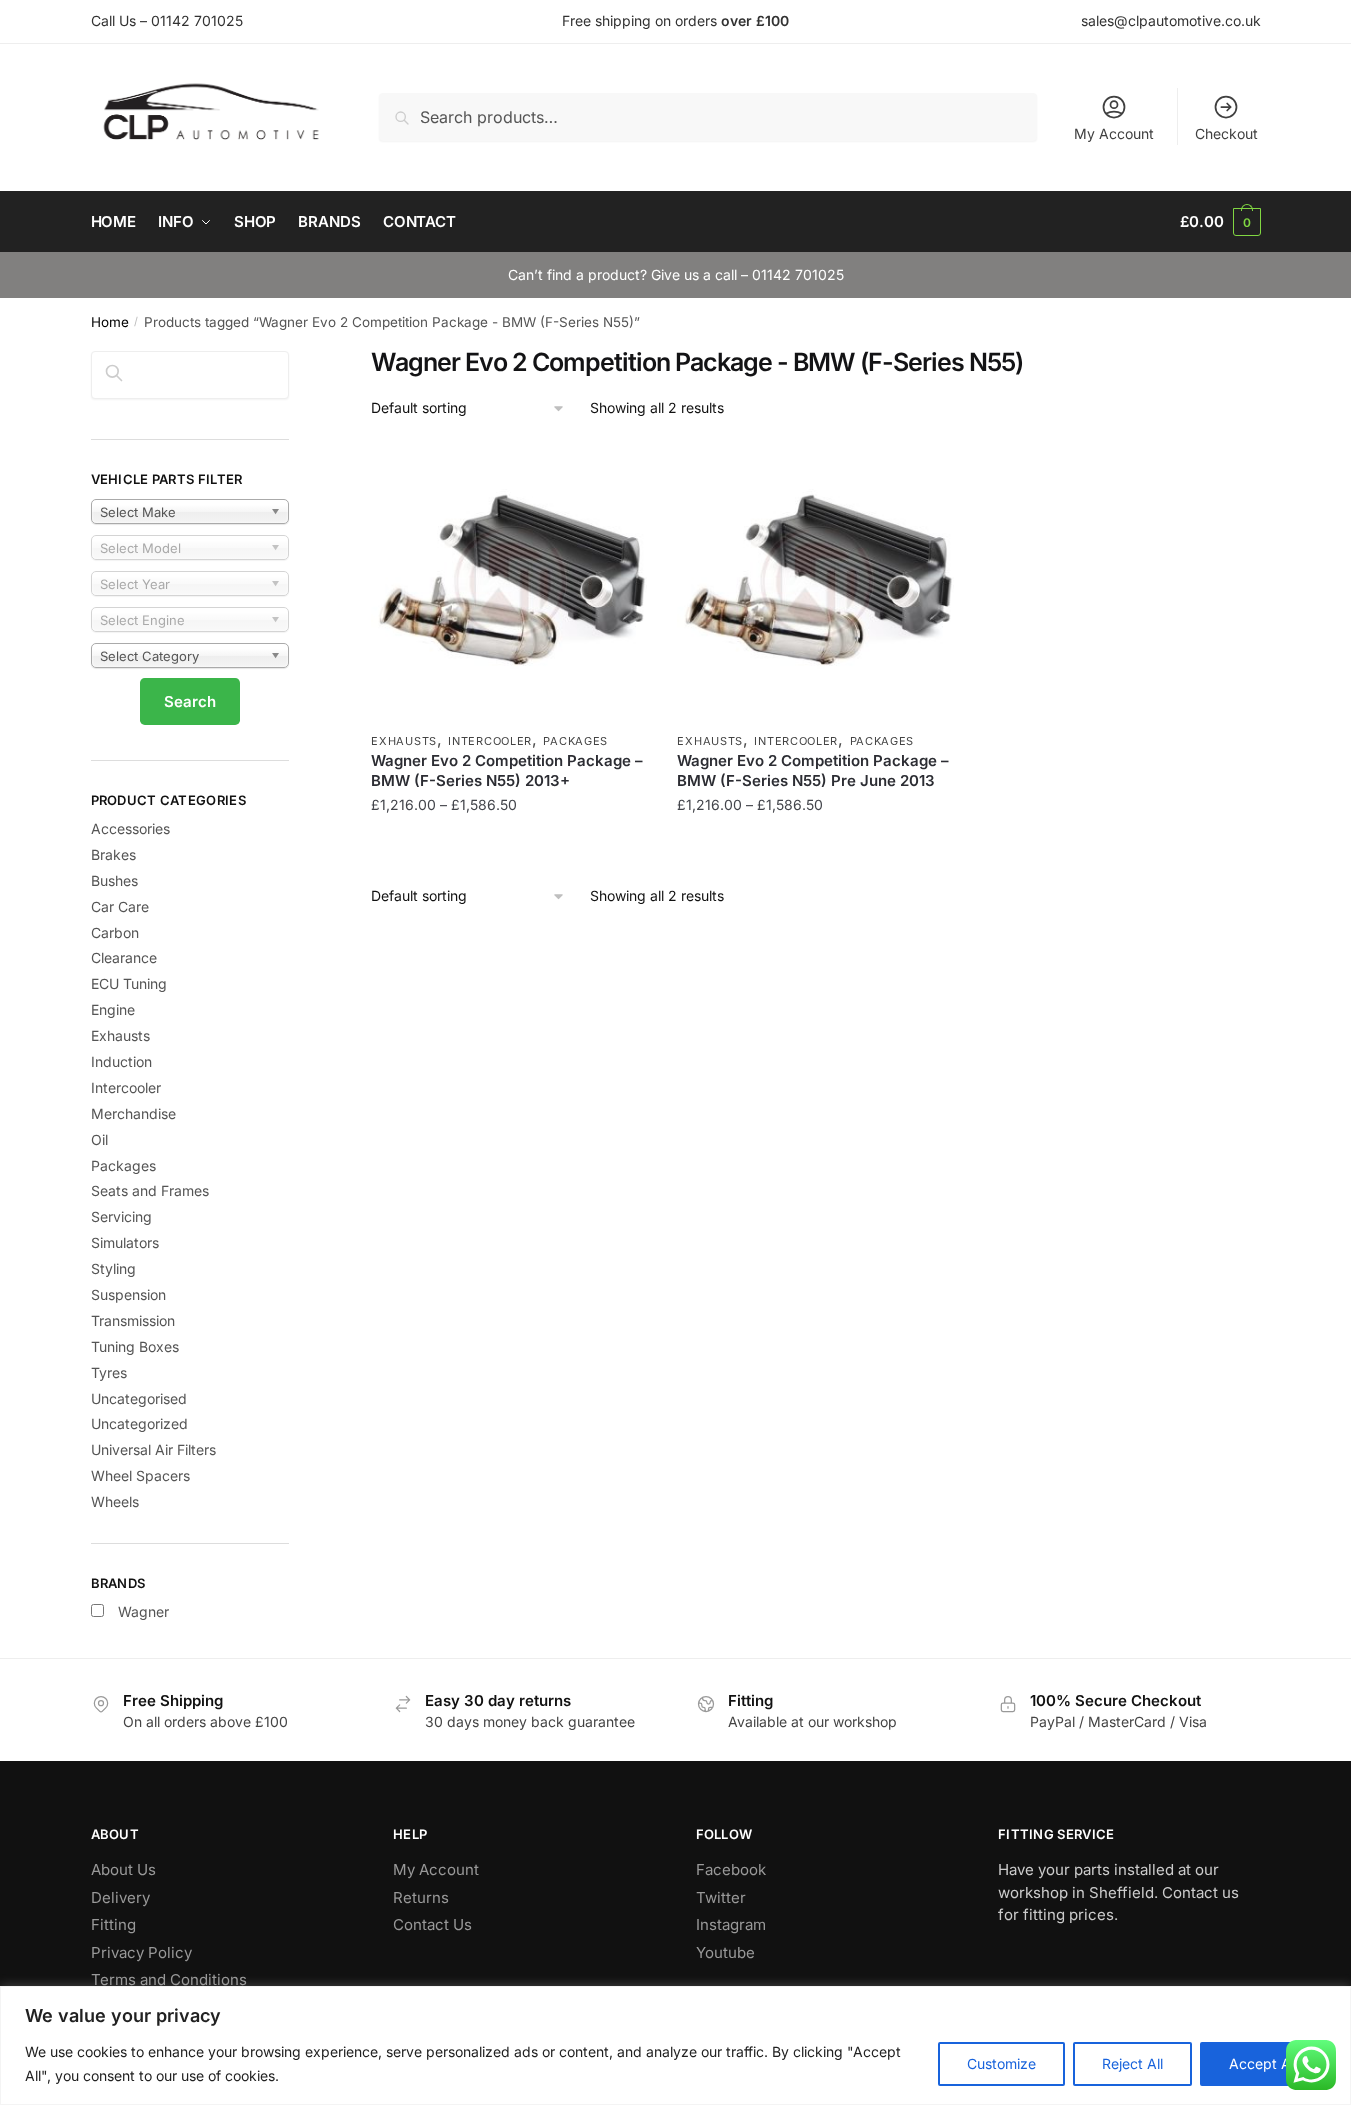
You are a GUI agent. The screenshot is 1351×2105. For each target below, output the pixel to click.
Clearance (124, 957)
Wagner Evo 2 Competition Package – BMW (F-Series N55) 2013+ (507, 770)
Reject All (1132, 2063)
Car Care (120, 906)
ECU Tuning (129, 983)
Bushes (114, 880)
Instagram (731, 1924)
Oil (99, 1139)
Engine (113, 1009)
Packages (575, 741)
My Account (1114, 133)
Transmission (133, 1320)
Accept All (1263, 2063)
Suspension (128, 1294)
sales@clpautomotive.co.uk (1171, 20)
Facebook (731, 1869)
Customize (1001, 2063)
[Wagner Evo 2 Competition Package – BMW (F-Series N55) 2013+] (509, 583)
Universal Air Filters (153, 1449)
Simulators (125, 1242)
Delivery (120, 1897)
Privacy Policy (141, 1952)
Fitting (113, 1924)
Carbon (115, 932)
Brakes (113, 854)
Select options (509, 845)
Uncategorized (139, 1423)
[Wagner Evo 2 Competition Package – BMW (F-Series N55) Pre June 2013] (815, 583)
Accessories (130, 828)
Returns (421, 1897)
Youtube (725, 1952)
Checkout (1226, 133)
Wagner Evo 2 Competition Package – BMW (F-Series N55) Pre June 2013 (813, 770)
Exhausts (404, 741)
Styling (113, 1268)
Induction (121, 1061)
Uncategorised (139, 1398)
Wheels (115, 1501)
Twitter (721, 1897)
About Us (123, 1869)
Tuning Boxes (135, 1346)
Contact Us (432, 1924)
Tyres (109, 1372)
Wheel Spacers (140, 1475)
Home (110, 322)
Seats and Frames (150, 1190)
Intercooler (490, 741)
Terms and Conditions (169, 1979)
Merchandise (133, 1113)
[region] (675, 2045)
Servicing (121, 1216)
